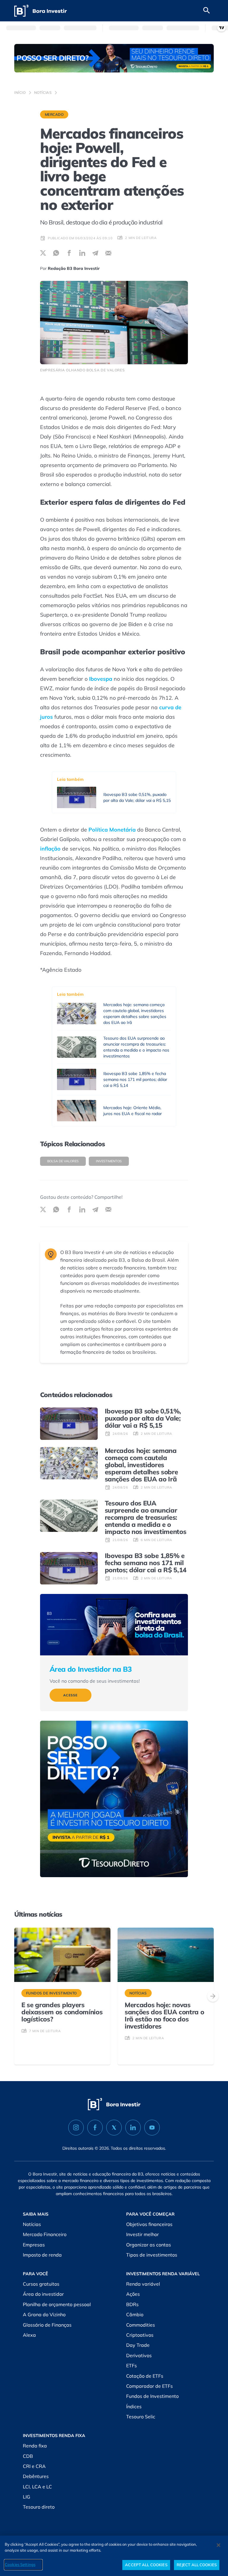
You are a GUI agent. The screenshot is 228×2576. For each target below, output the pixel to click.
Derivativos (139, 2355)
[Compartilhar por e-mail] (108, 253)
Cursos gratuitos (41, 2284)
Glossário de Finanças (47, 2325)
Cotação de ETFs (145, 2376)
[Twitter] (114, 2128)
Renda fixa (35, 2446)
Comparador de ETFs (149, 2386)
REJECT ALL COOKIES (197, 2565)
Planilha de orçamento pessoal (57, 2304)
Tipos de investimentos (152, 2255)
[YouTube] (152, 2128)
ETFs (132, 2366)
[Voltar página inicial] (41, 11)
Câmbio (135, 2314)
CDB (28, 2456)
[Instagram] (76, 2128)
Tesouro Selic (141, 2417)
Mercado (54, 114)
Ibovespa (101, 679)
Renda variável (143, 2284)
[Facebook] (95, 2128)
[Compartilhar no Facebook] (69, 253)
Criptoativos (140, 2335)
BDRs (132, 2304)
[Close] (218, 2545)
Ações (133, 2294)
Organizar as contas (149, 2245)
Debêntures (36, 2476)
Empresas (34, 2245)
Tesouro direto (39, 2507)
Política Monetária (112, 830)
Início (20, 92)
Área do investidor (43, 2294)
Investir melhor (142, 2234)
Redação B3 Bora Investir (74, 268)
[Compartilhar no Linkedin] (82, 253)
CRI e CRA (34, 2466)
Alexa (29, 2335)
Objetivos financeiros (149, 2224)
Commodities (141, 2325)
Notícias (43, 92)
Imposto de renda (42, 2255)
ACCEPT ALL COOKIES (146, 2565)
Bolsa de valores (63, 1161)
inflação (50, 849)
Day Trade (138, 2345)
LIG (27, 2497)
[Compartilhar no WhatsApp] (56, 253)
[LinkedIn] (133, 2128)
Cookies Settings (20, 2564)
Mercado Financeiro (45, 2234)
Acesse (71, 1695)
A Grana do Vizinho (44, 2314)
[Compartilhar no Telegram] (95, 253)
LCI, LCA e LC (37, 2487)
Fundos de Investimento (152, 2396)
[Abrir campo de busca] (207, 11)
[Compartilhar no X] (43, 253)
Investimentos (109, 1161)
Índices (134, 2406)
